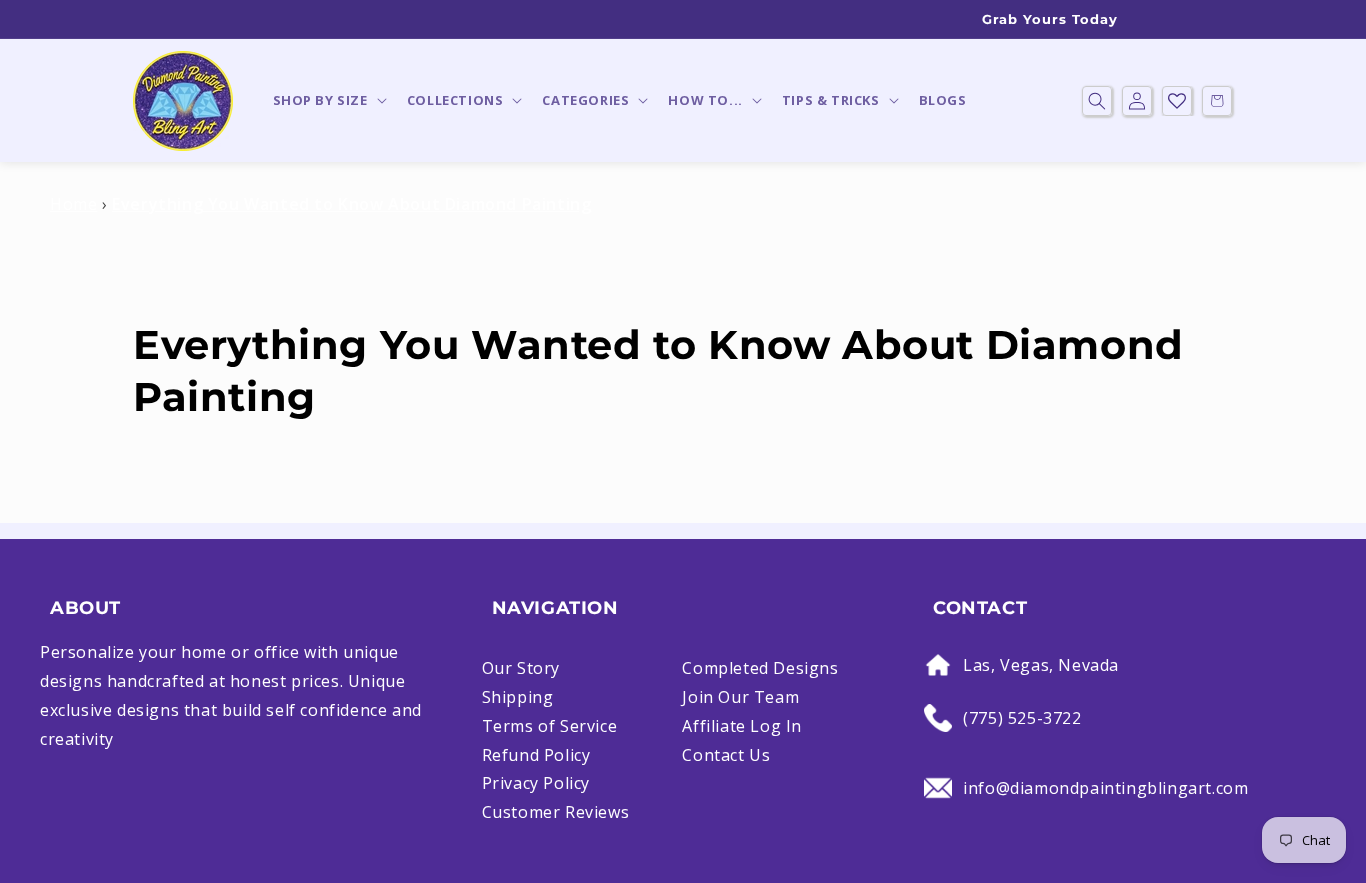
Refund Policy (536, 755)
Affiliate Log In (742, 726)
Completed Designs (760, 668)
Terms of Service (550, 726)
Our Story (521, 668)
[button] (328, 100)
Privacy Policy (536, 783)
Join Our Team (740, 697)
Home (73, 204)
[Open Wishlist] (1177, 101)
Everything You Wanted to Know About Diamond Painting (351, 204)
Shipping (518, 697)
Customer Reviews (556, 812)
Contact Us (726, 755)
